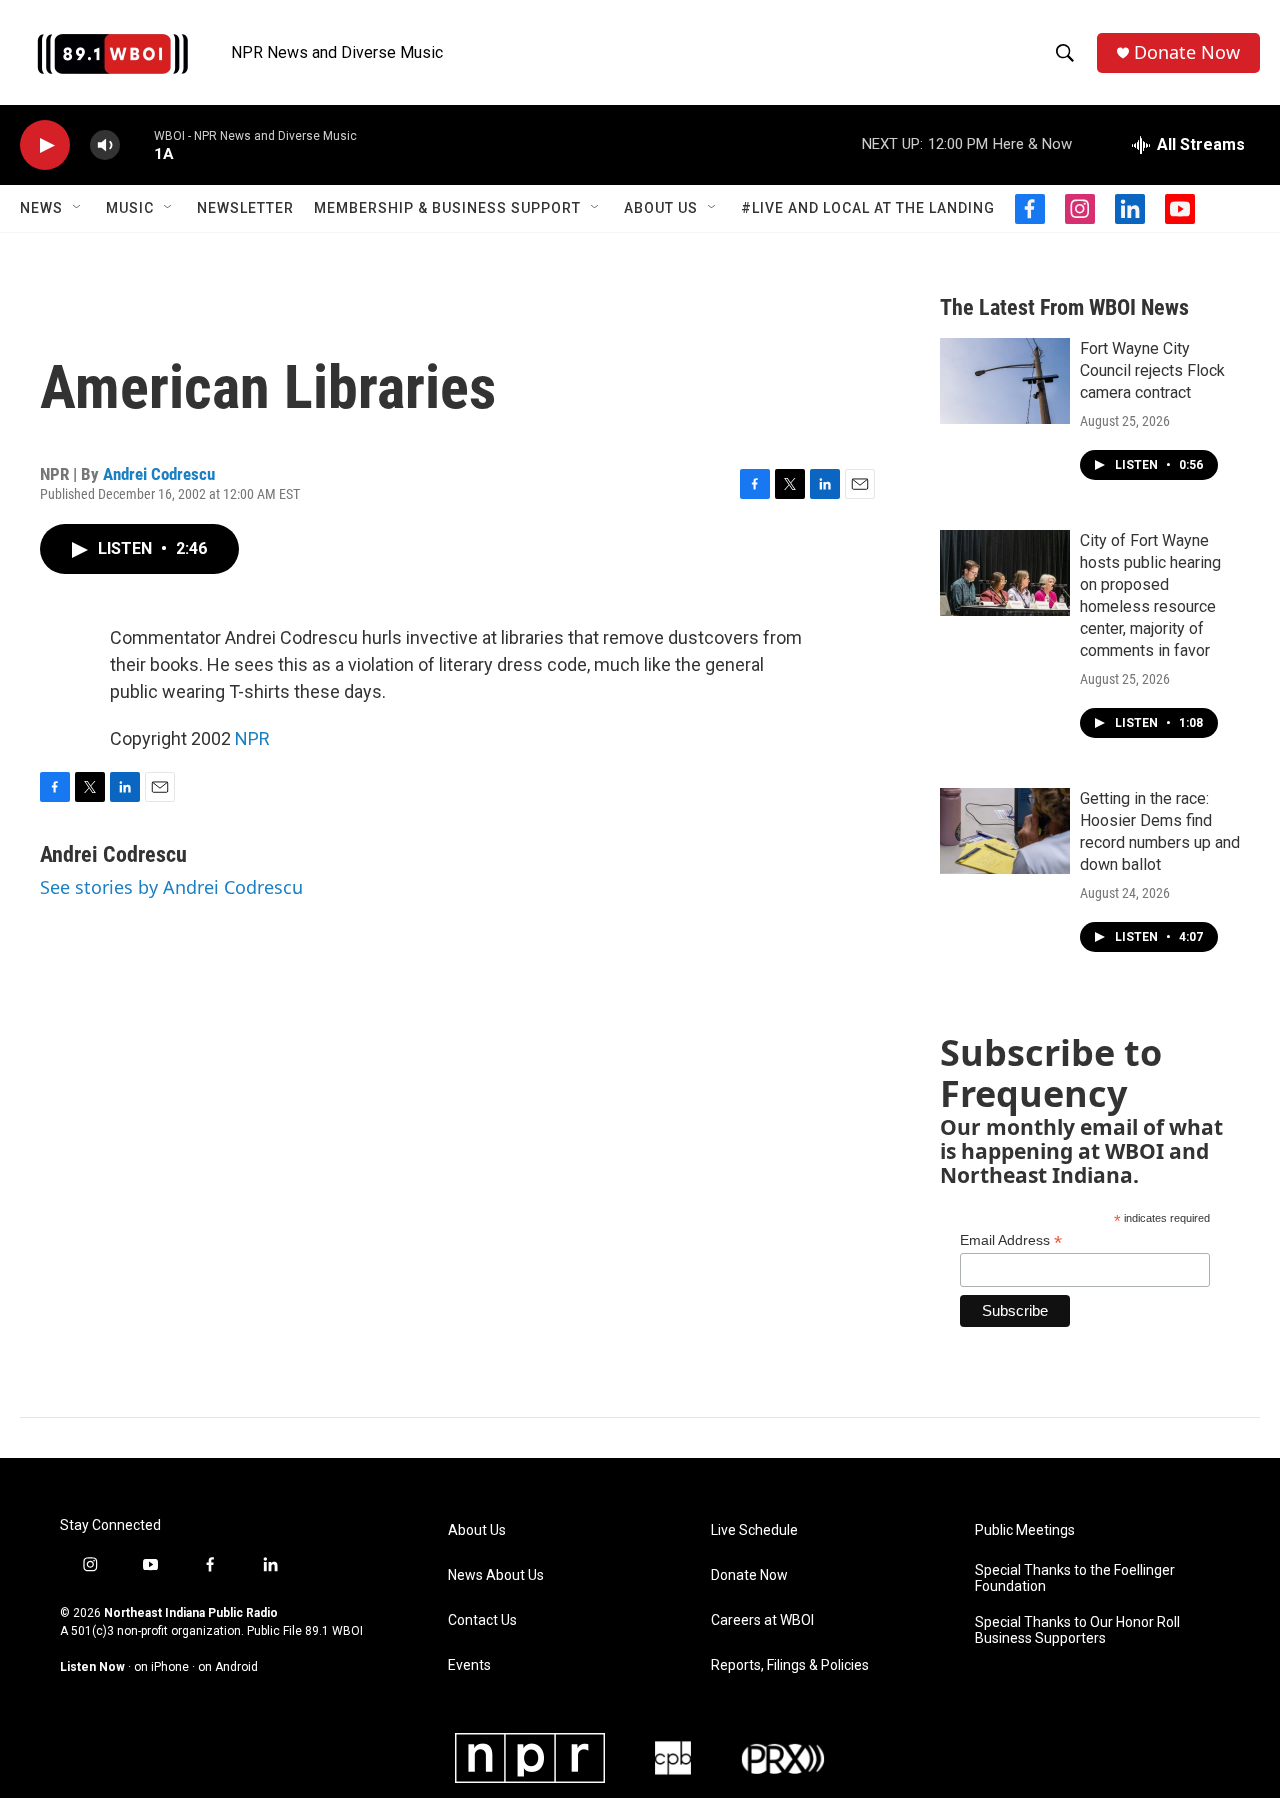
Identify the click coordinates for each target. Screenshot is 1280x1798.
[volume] (105, 145)
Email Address (1011, 1240)
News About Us (496, 1575)
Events (469, 1665)
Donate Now (1187, 52)
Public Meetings (1025, 1530)
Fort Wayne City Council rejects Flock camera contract (1152, 370)
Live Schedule (754, 1530)
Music (130, 208)
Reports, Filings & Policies (790, 1665)
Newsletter (245, 208)
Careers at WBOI (762, 1620)
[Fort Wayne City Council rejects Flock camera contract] (1005, 381)
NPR (252, 738)
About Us (661, 208)
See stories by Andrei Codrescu (171, 887)
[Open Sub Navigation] (78, 208)
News (41, 208)
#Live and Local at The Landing (868, 208)
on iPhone (161, 1667)
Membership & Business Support (447, 208)
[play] (45, 145)
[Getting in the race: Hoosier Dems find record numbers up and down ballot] (1005, 831)
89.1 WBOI (334, 1631)
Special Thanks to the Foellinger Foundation (1075, 1578)
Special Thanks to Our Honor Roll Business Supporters (1077, 1630)
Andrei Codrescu (159, 474)
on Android (228, 1667)
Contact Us (482, 1620)
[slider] (137, 144)
